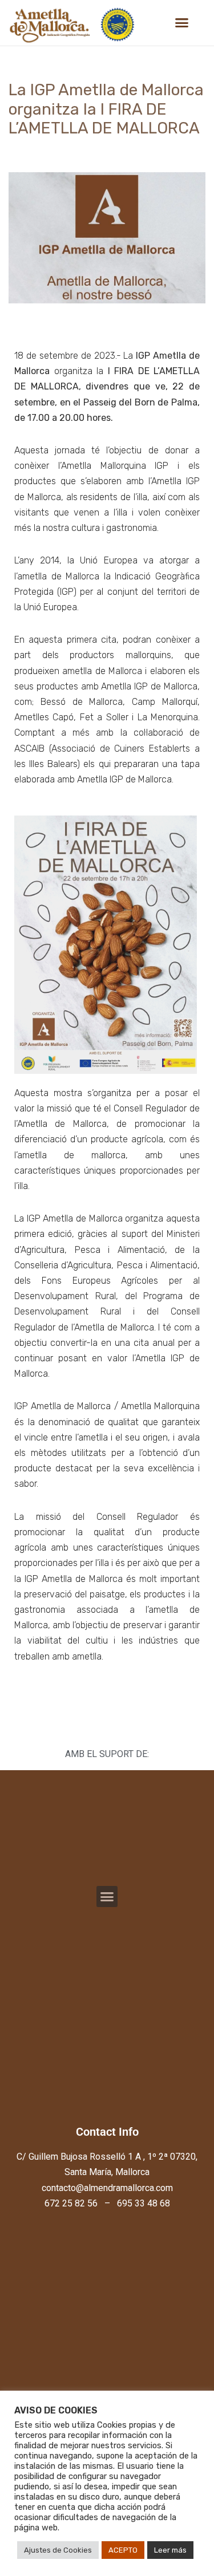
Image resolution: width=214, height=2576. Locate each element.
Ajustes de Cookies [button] (58, 2550)
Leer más (170, 2550)
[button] (182, 23)
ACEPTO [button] (123, 2550)
